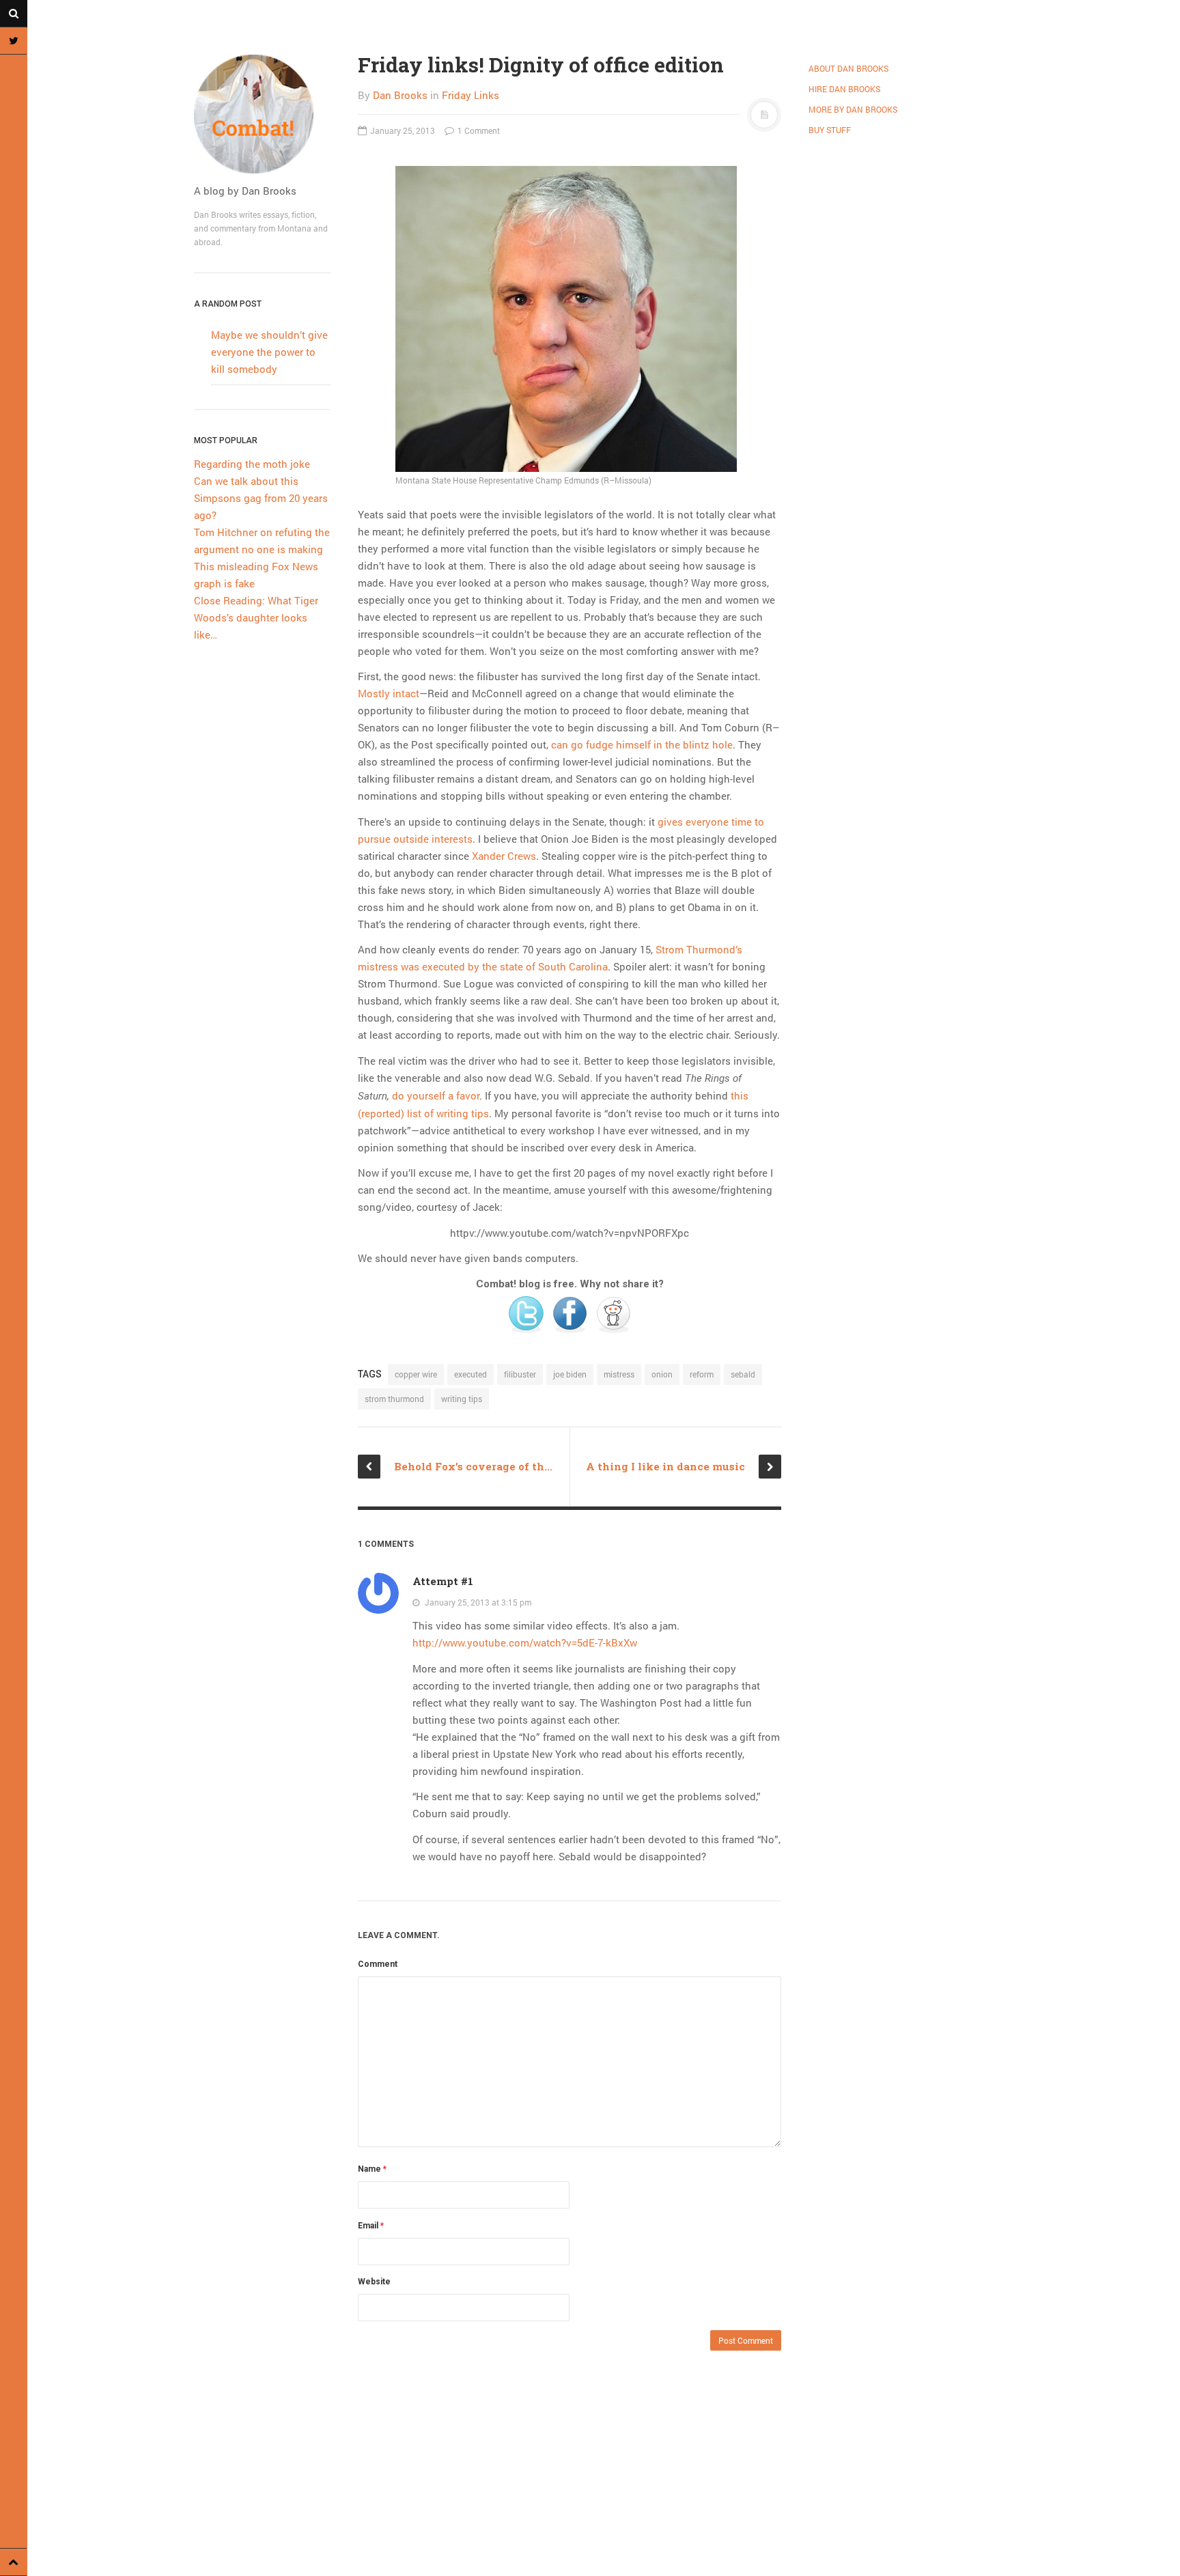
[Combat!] (262, 114)
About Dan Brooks (848, 68)
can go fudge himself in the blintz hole (642, 744)
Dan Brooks (400, 95)
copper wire (416, 1374)
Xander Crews (504, 856)
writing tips (462, 1399)
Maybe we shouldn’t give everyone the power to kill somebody (269, 352)
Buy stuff (830, 130)
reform (702, 1374)
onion (662, 1374)
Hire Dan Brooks (844, 89)
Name (372, 2169)
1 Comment (478, 130)
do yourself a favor (436, 1095)
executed (470, 1374)
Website (374, 2282)
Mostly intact (389, 693)
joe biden (570, 1374)
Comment (378, 1964)
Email (371, 2226)
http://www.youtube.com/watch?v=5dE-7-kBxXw (525, 1642)
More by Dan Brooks (853, 109)
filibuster (520, 1374)
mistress (619, 1374)
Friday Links (470, 95)
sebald (743, 1374)
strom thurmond (394, 1399)
